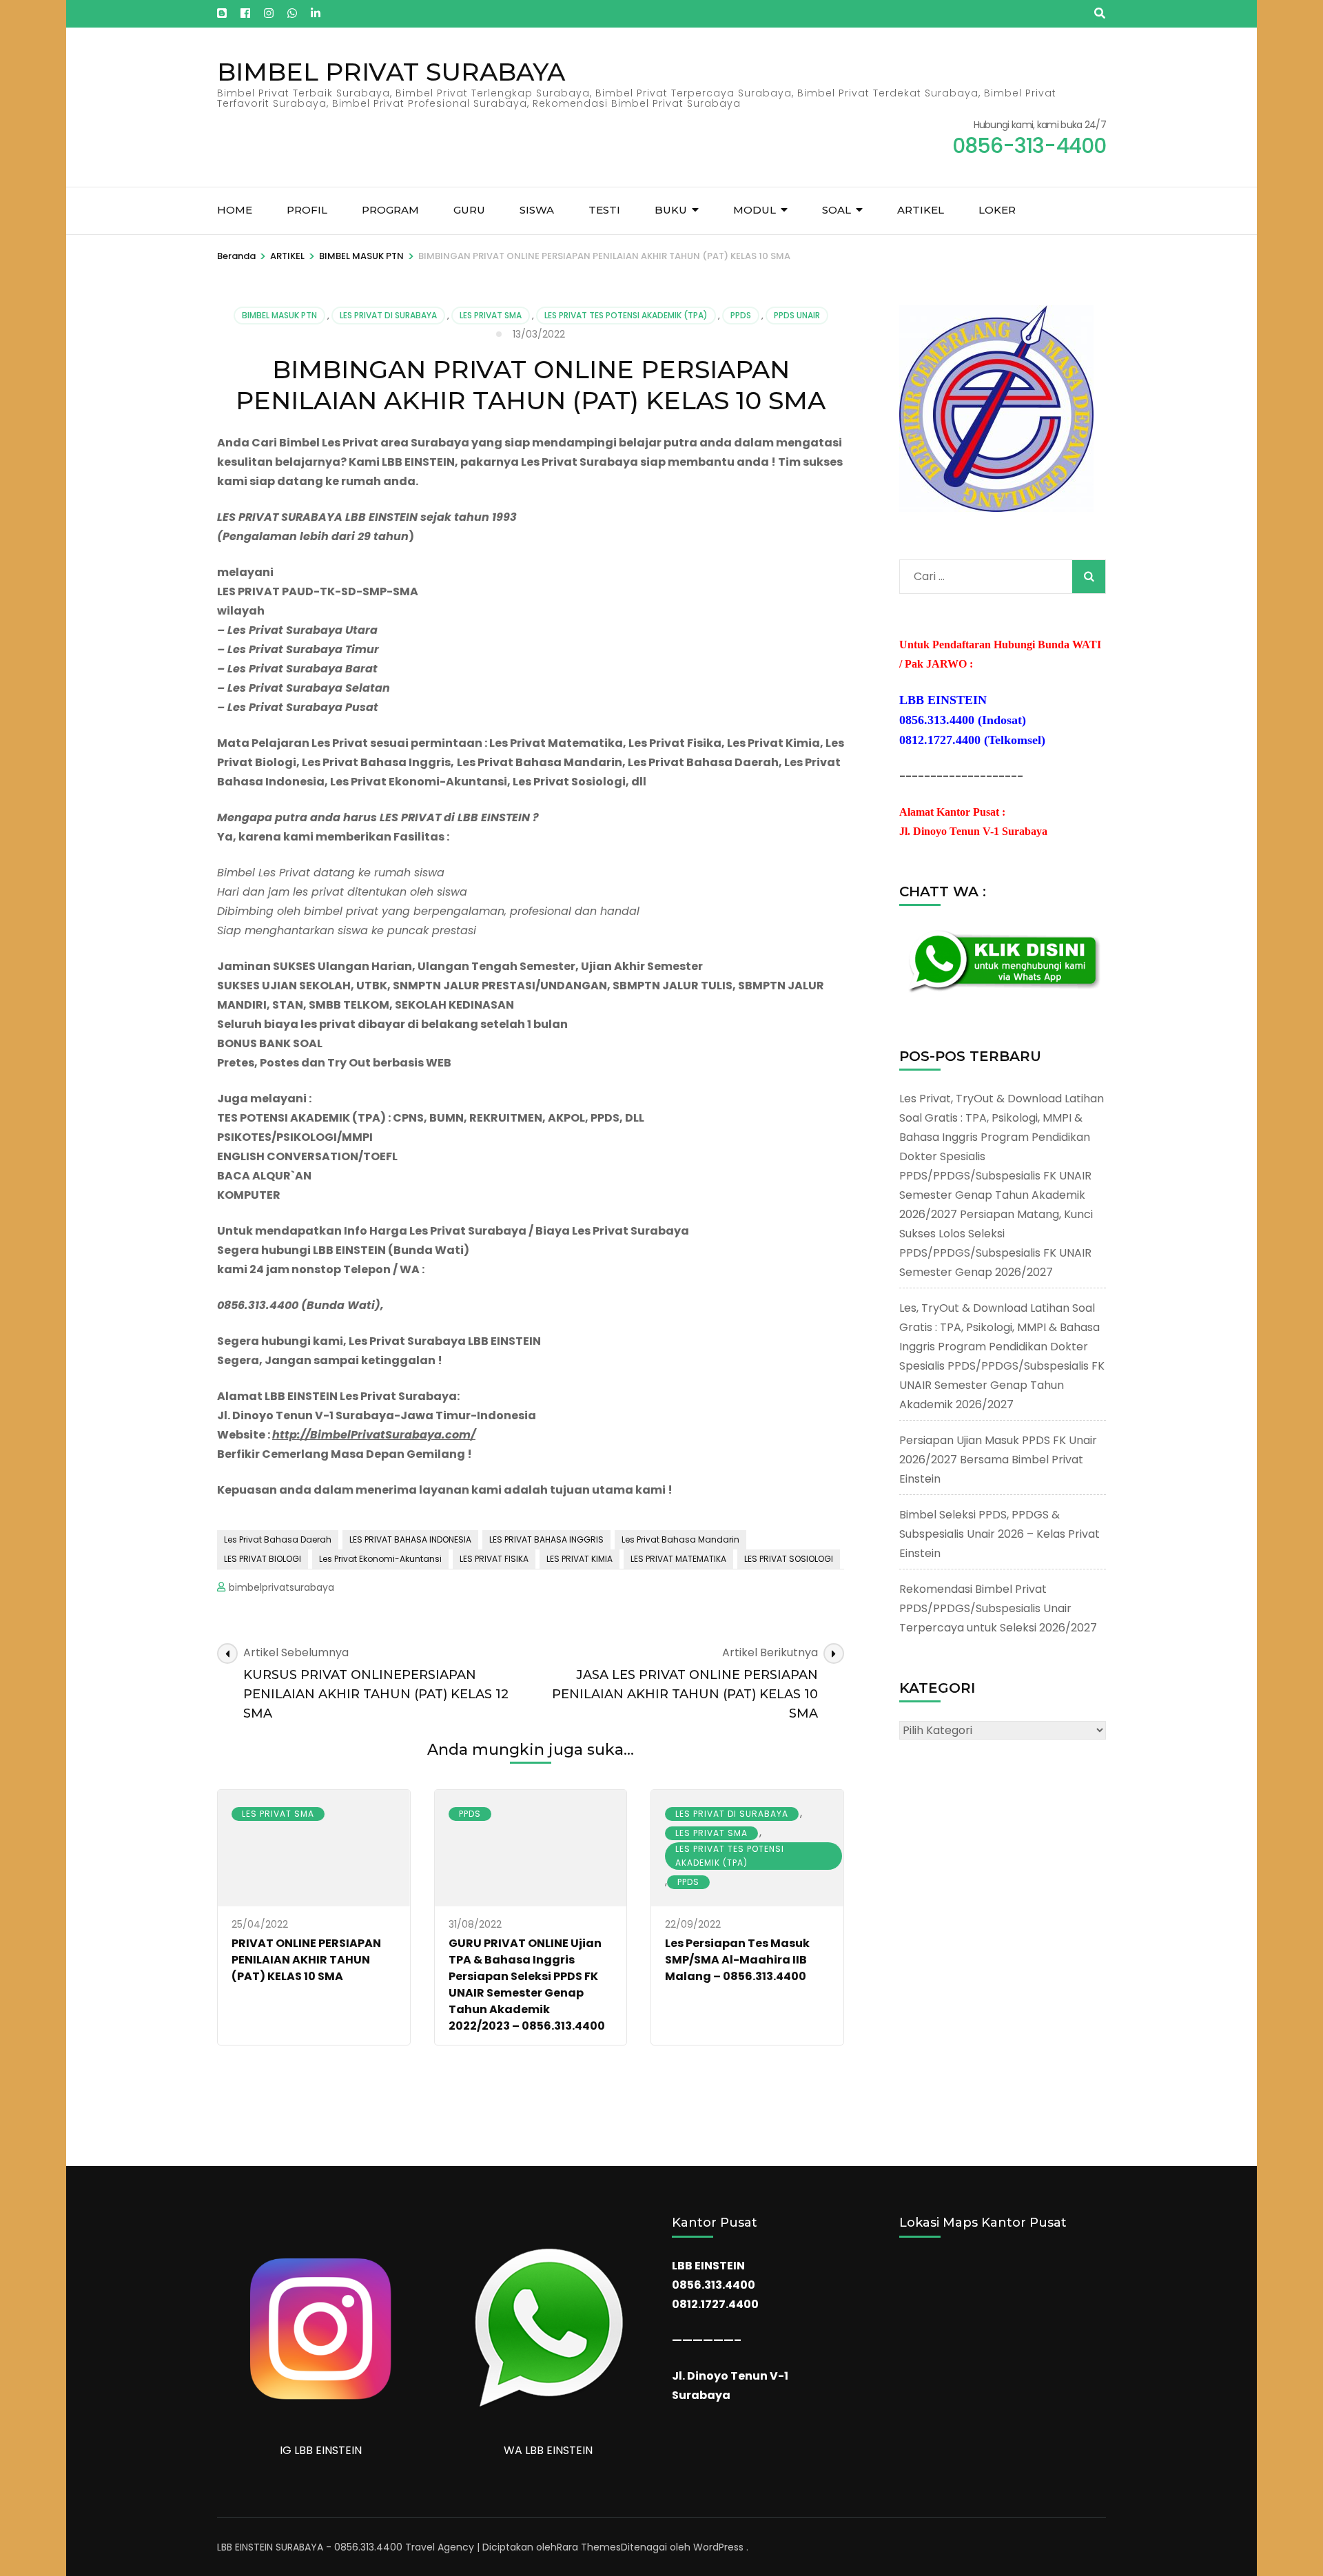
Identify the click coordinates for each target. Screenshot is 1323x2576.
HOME (235, 210)
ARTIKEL (921, 210)
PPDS (741, 315)
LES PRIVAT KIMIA (580, 1559)
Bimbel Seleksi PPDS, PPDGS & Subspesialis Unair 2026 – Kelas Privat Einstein (999, 1534)
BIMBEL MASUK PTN (279, 315)
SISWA (537, 210)
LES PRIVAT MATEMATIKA (678, 1559)
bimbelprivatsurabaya (281, 1587)
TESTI (604, 210)
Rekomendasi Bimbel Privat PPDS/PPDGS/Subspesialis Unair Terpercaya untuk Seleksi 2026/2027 (998, 1608)
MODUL (755, 210)
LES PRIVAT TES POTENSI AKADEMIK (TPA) (626, 315)
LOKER (997, 210)
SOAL (837, 210)
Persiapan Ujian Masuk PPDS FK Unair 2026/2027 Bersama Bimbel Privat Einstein (998, 1460)
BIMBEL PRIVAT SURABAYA (391, 72)
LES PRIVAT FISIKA (494, 1559)
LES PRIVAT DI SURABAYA (388, 315)
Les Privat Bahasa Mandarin (680, 1539)
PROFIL (307, 210)
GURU (469, 210)
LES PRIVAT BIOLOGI (263, 1559)
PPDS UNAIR (797, 315)
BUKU (671, 210)
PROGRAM (390, 210)
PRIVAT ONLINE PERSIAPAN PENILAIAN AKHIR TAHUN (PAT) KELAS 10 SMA (306, 1960)
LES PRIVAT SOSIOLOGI (789, 1559)
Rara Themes (589, 2547)
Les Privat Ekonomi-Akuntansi (380, 1559)
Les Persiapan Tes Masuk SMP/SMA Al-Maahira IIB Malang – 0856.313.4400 (737, 1960)
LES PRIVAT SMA (491, 315)
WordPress (718, 2547)
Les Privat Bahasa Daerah (278, 1539)
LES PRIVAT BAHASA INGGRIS (546, 1539)
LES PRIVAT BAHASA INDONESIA (410, 1539)
